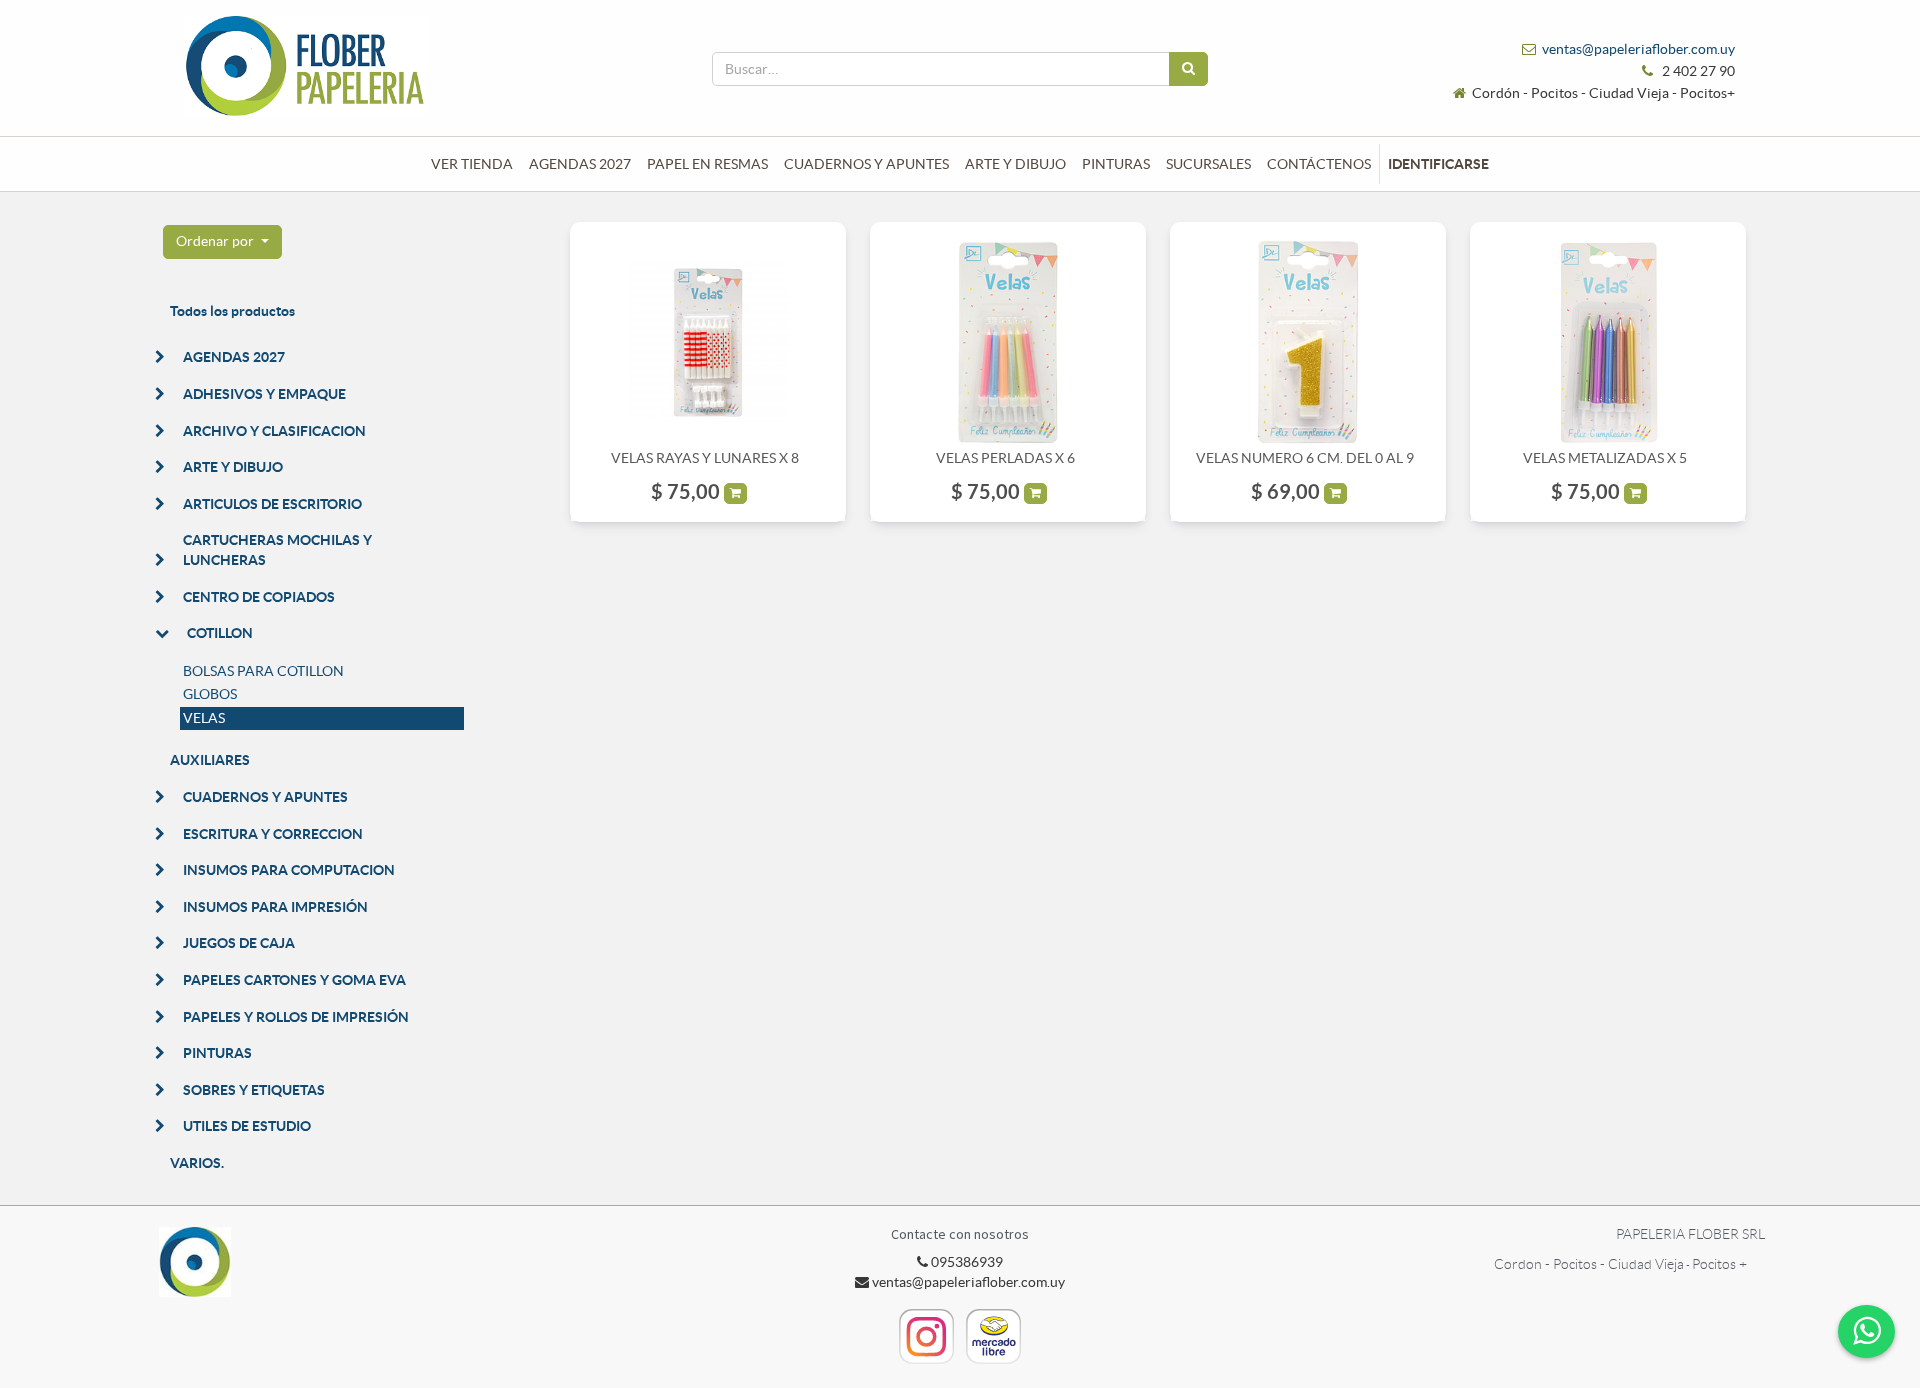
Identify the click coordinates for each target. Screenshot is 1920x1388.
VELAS (204, 718)
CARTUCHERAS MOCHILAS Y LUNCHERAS (277, 550)
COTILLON (220, 633)
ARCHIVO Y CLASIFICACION (274, 431)
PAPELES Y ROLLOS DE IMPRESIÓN (296, 1017)
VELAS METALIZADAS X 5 (1605, 458)
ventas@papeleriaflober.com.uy (1638, 49)
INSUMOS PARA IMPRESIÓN (275, 907)
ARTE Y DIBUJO (233, 467)
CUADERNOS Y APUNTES (265, 797)
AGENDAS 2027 (234, 357)
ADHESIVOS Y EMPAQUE (264, 394)
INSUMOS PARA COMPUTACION (289, 870)
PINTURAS (217, 1053)
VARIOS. (197, 1163)
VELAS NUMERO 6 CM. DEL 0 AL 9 (1305, 458)
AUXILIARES (210, 760)
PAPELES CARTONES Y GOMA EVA (294, 980)
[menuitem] (472, 164)
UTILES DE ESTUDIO (247, 1126)
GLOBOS (210, 694)
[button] (222, 242)
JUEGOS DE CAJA (239, 943)
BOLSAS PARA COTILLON (263, 671)
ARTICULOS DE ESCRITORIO (272, 504)
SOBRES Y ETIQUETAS (254, 1090)
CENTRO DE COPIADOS (259, 597)
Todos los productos (232, 311)
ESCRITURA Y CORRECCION (273, 834)
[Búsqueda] (1188, 69)
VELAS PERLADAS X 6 (1005, 458)
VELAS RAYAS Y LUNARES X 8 (705, 458)
